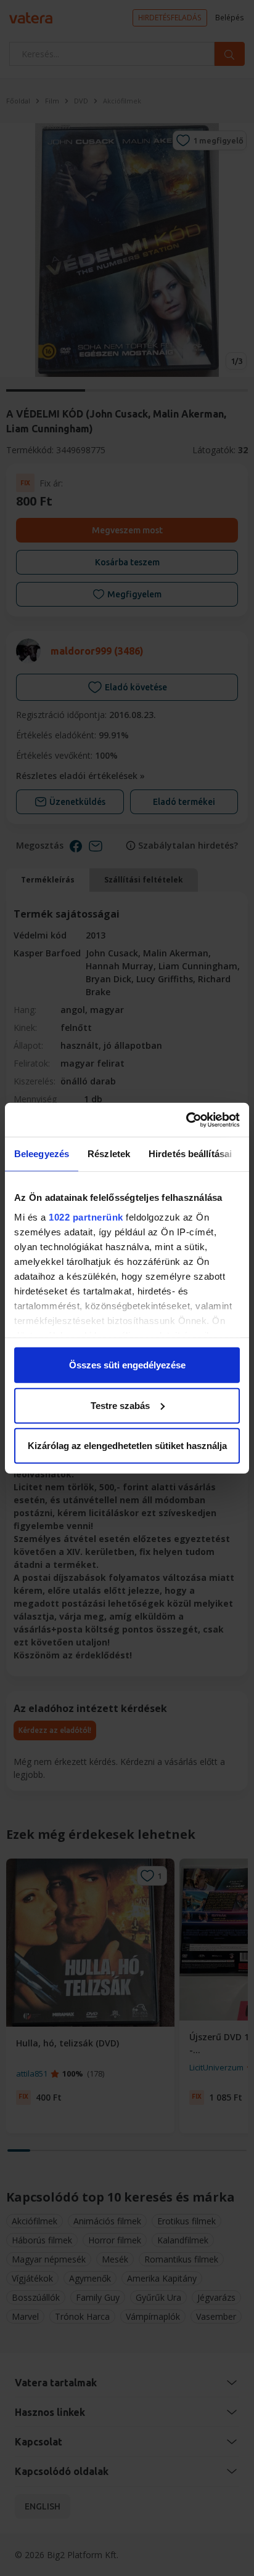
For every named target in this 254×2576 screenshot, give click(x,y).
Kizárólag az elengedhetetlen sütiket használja (127, 1446)
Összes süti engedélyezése (127, 1365)
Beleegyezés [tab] (42, 1154)
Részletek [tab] (109, 1154)
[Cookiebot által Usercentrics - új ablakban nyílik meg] (186, 1120)
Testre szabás (120, 1405)
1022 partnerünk (86, 1217)
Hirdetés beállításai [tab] (190, 1154)
